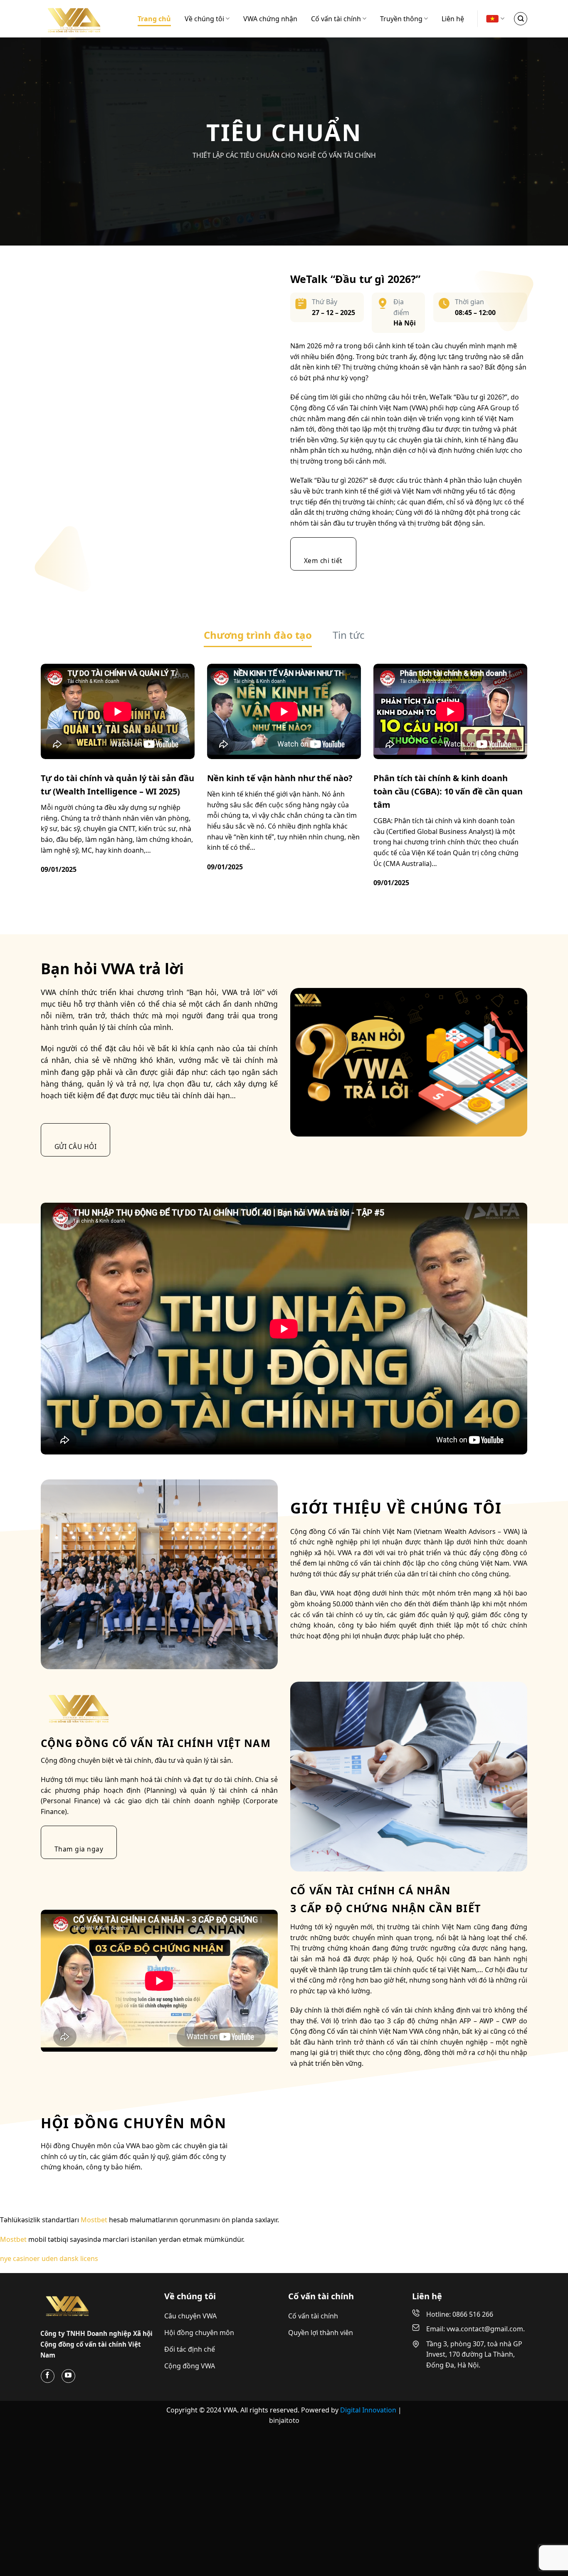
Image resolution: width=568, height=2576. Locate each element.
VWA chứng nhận (270, 19)
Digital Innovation (369, 2337)
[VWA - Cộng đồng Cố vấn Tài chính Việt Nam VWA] (82, 19)
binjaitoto (284, 2348)
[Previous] (22, 46)
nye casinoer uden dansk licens (49, 2186)
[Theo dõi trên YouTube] (68, 2303)
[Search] (521, 19)
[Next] (546, 46)
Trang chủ (154, 19)
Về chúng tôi (204, 19)
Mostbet (94, 2147)
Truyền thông (401, 19)
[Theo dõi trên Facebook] (48, 2303)
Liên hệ (453, 19)
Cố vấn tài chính (336, 19)
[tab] (258, 427)
